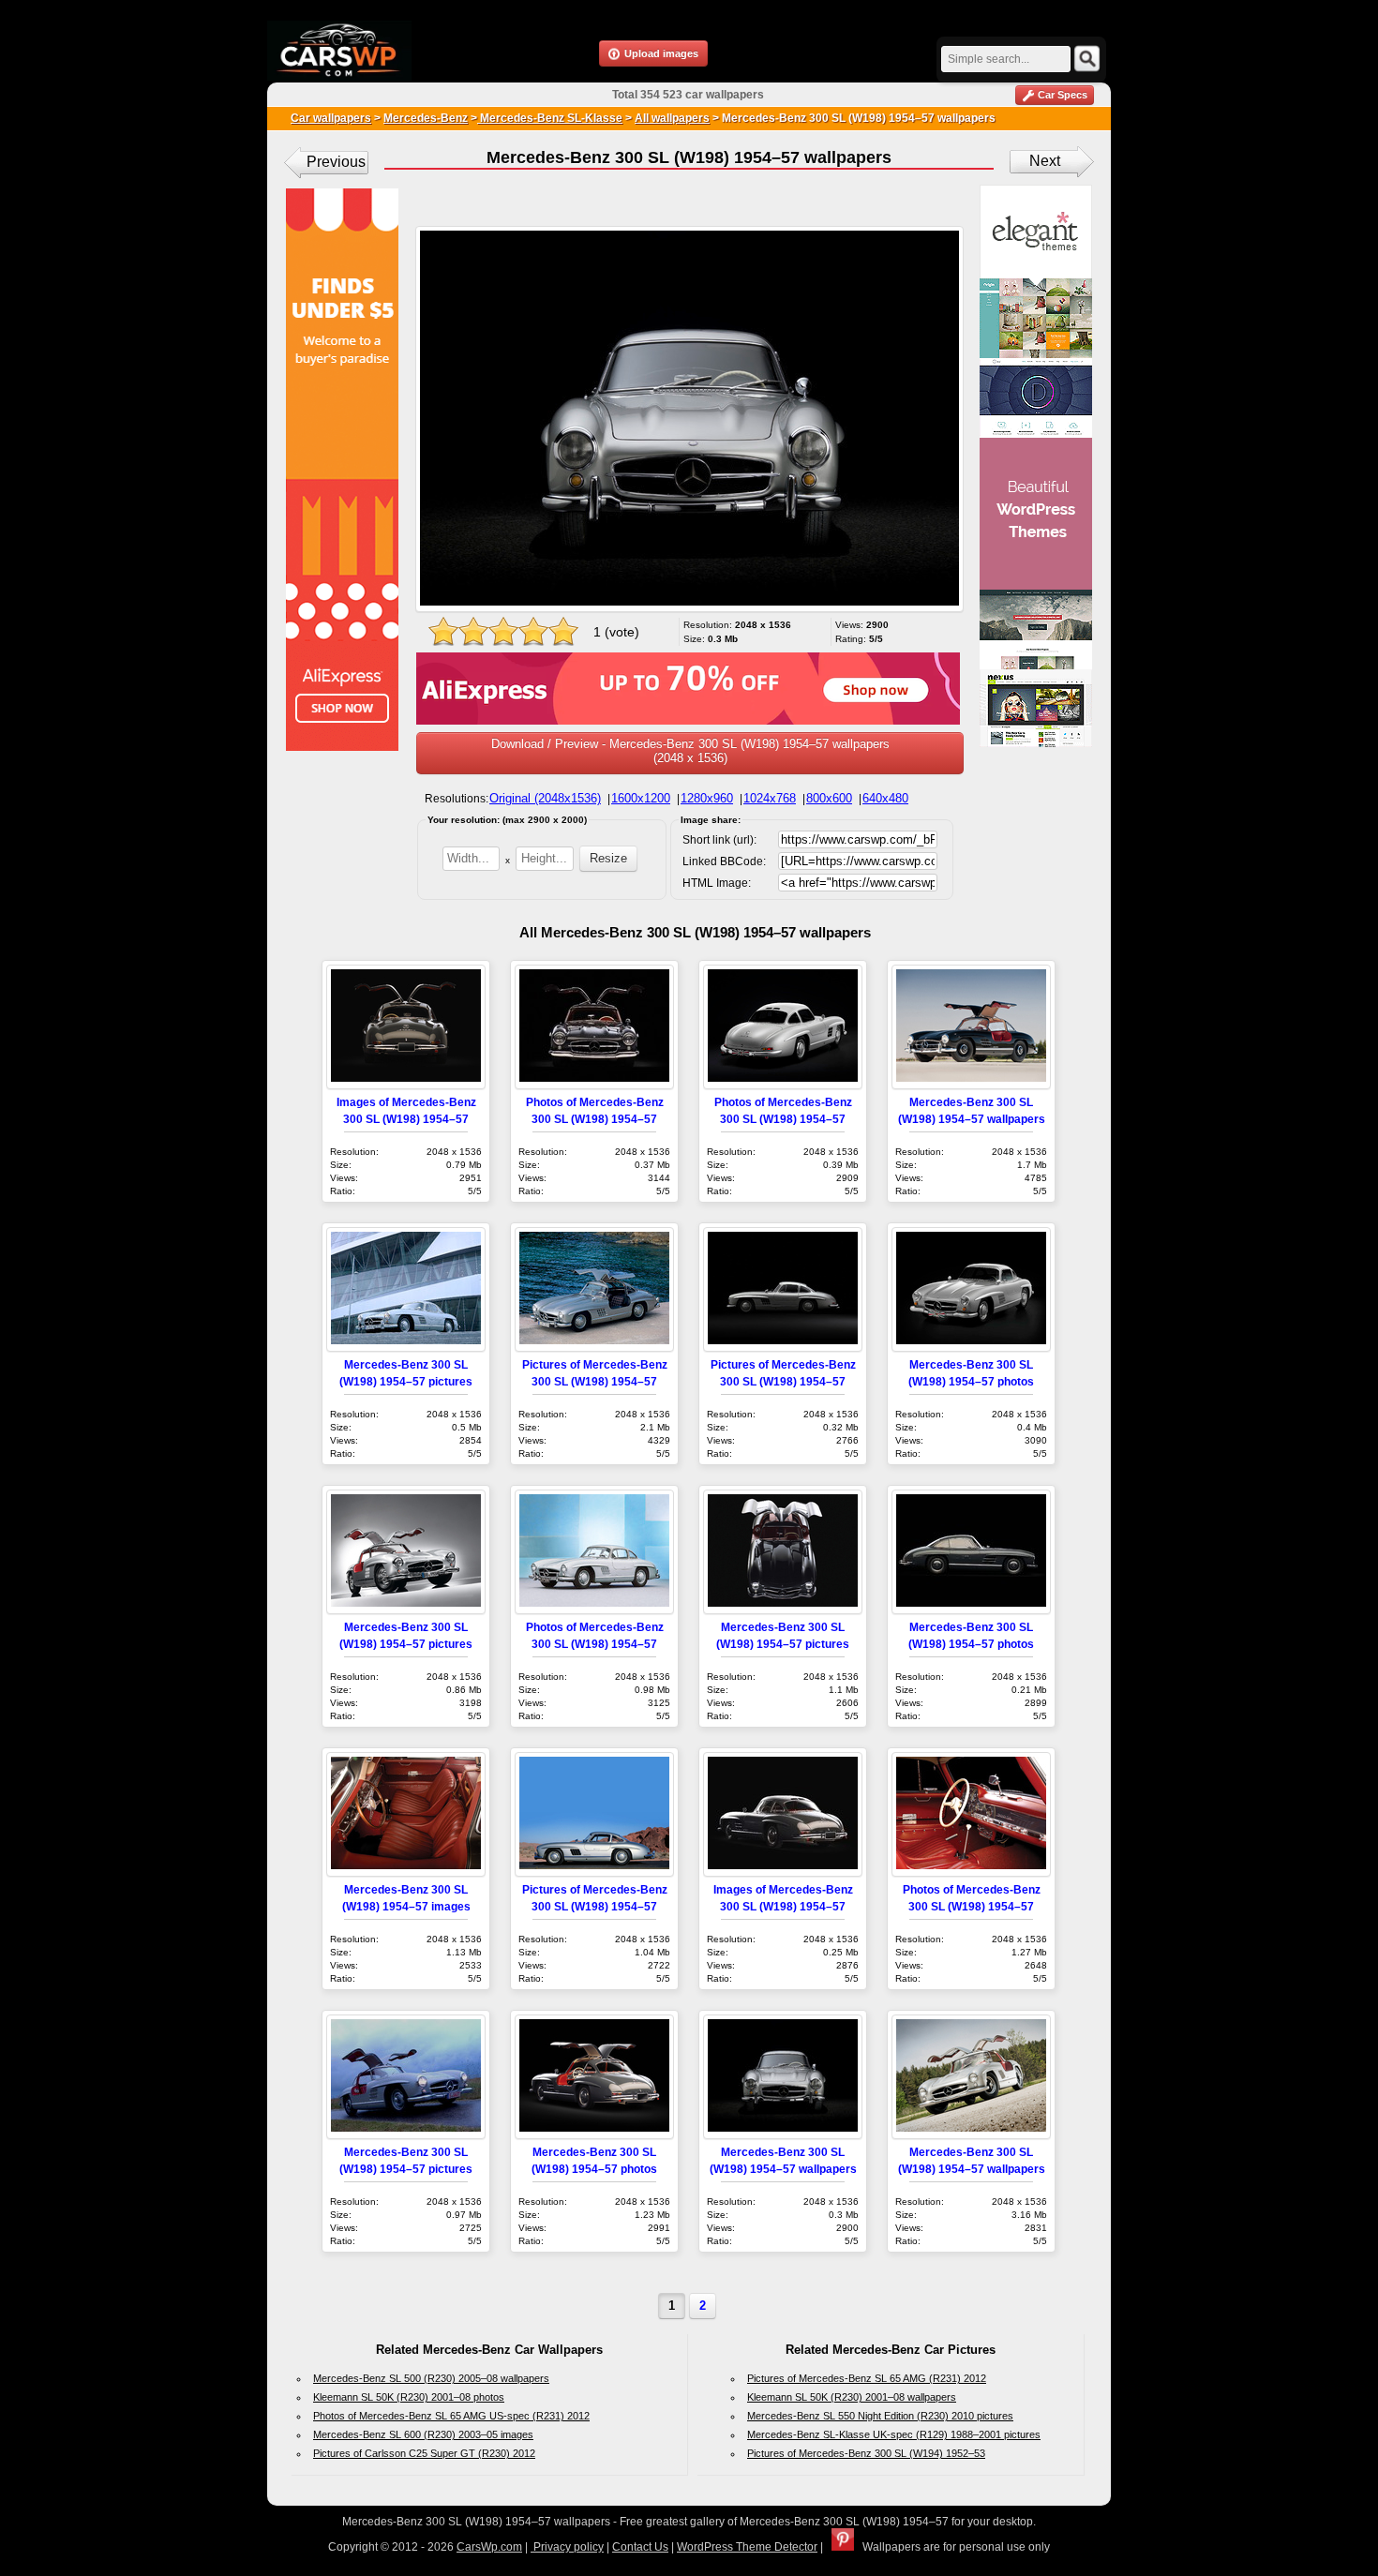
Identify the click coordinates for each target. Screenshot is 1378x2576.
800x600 (829, 798)
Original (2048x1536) (545, 798)
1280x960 (707, 798)
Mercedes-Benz (426, 118)
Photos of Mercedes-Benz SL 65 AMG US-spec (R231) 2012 (451, 2416)
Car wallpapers (331, 118)
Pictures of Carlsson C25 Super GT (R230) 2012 (424, 2453)
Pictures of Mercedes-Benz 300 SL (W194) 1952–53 (866, 2453)
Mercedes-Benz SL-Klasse (550, 118)
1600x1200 (641, 798)
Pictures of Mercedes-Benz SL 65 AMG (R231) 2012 (867, 2378)
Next (1045, 161)
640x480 (885, 798)
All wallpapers (672, 118)
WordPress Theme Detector (747, 2547)
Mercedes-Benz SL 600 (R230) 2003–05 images (423, 2434)
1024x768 (770, 798)
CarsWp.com (489, 2547)
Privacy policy (567, 2547)
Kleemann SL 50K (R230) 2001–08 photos (409, 2397)
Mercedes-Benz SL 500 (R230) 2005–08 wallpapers (431, 2378)
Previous (336, 162)
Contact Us (640, 2547)
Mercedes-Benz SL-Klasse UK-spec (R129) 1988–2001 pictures (894, 2434)
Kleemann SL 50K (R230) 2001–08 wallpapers (852, 2397)
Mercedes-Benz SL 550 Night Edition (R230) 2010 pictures (880, 2416)
